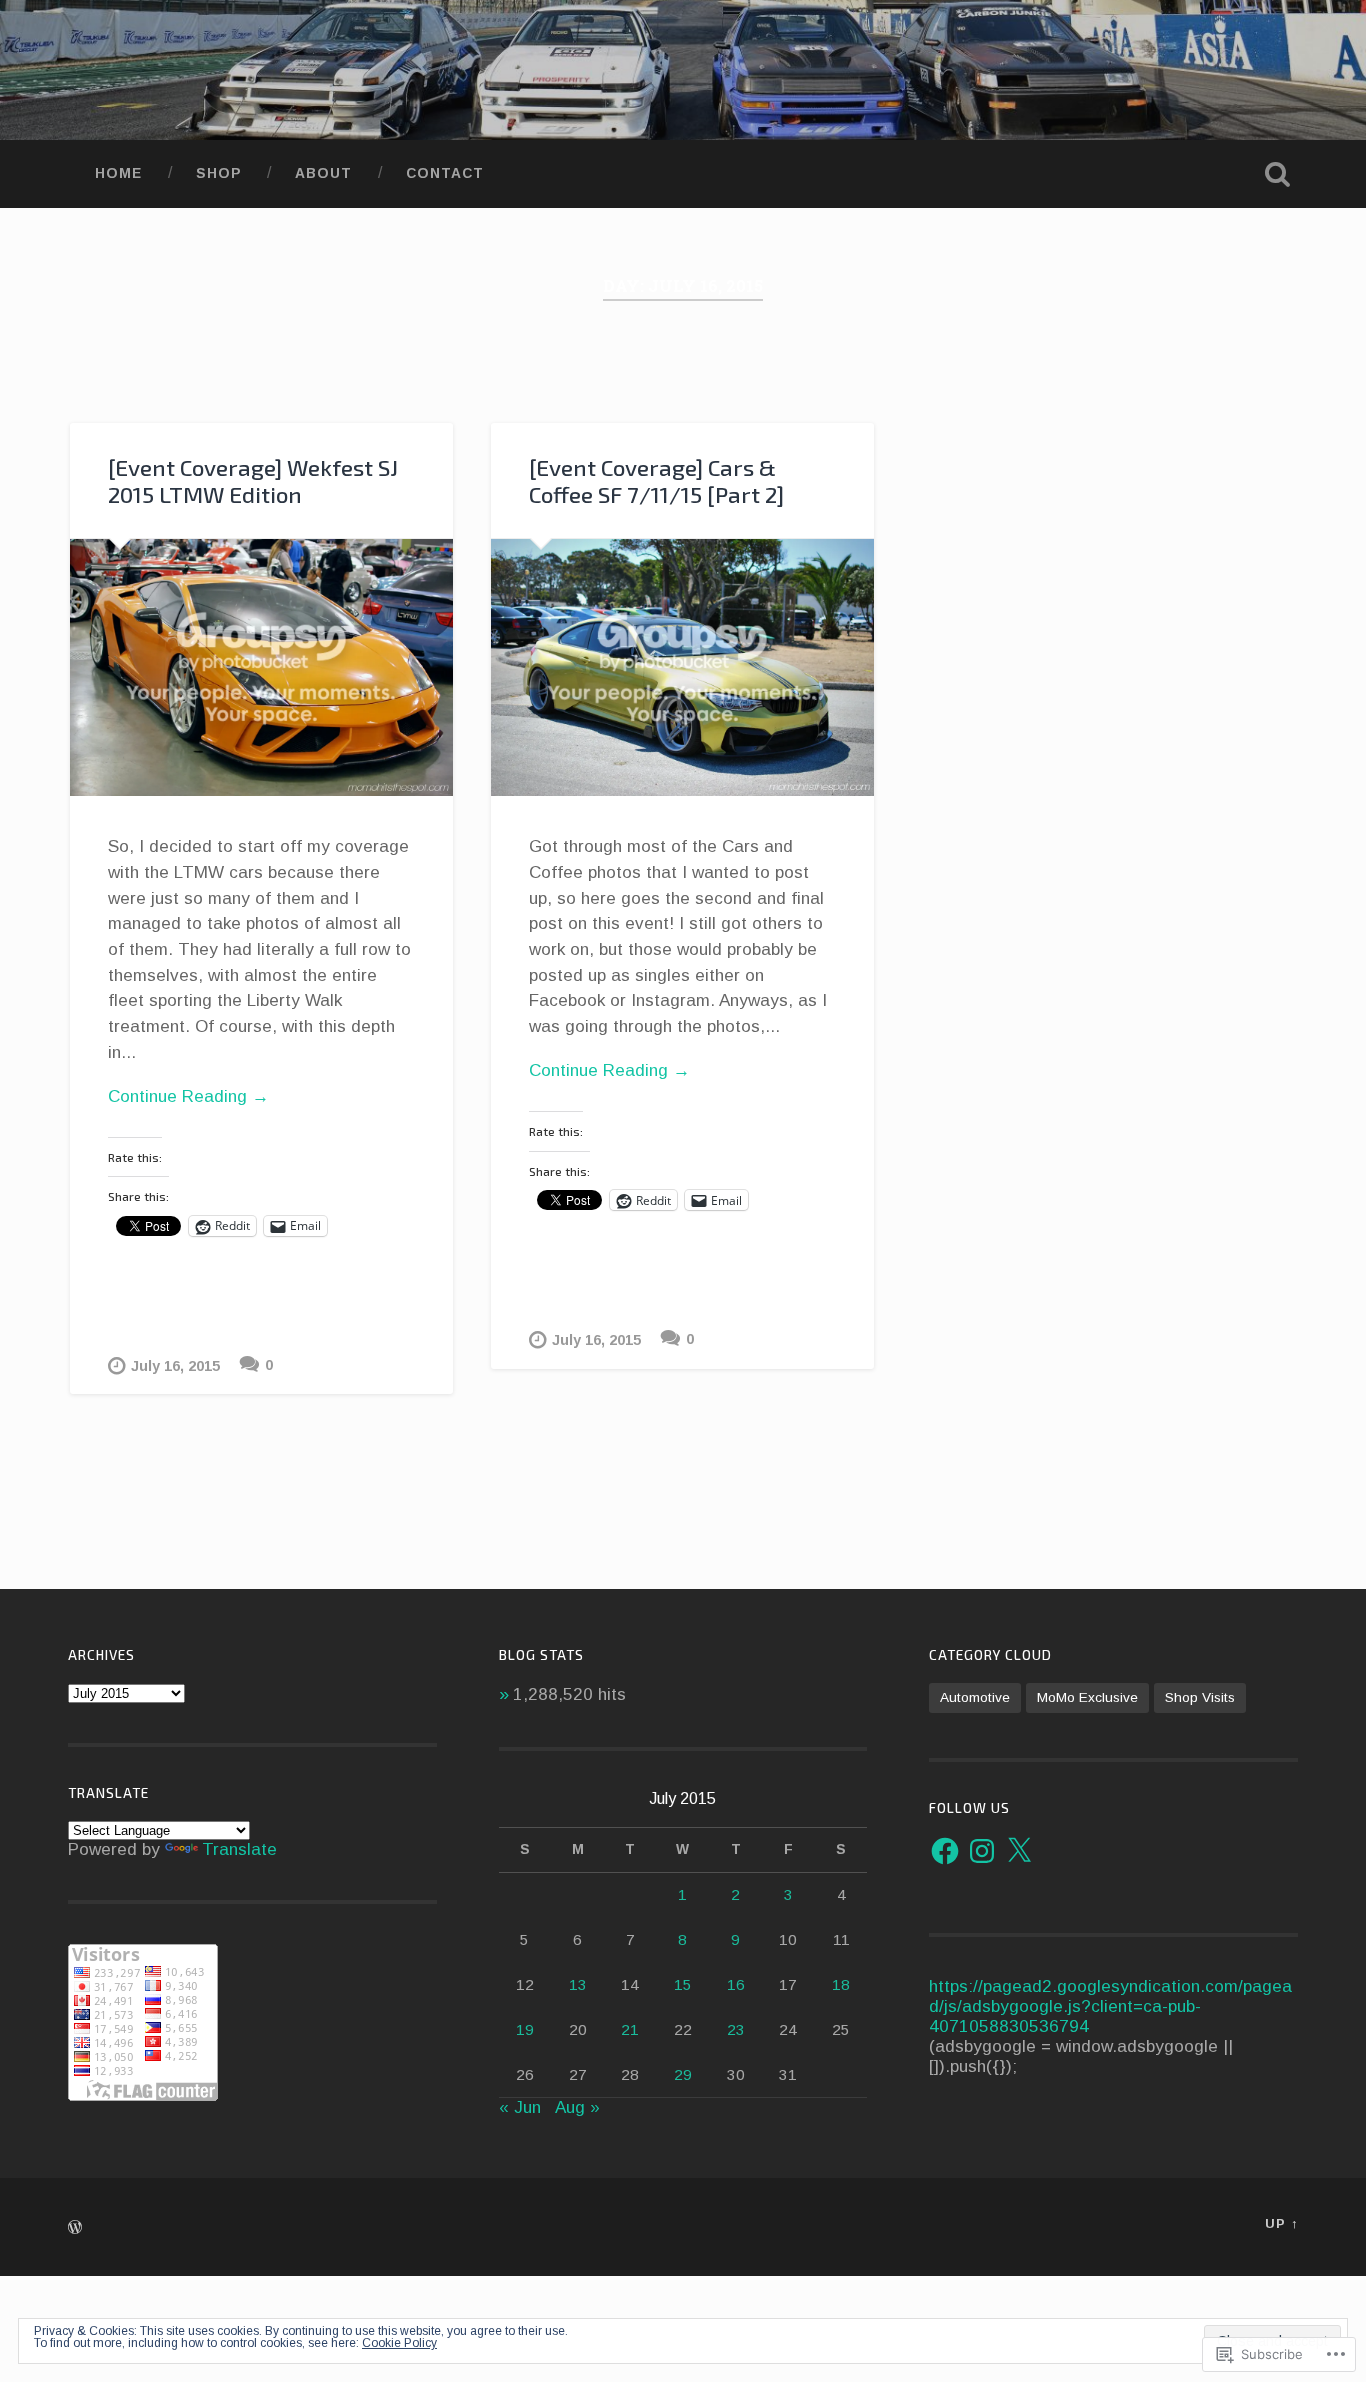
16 (736, 1984)
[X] (1019, 1851)
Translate (239, 1849)
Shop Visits (1200, 1697)
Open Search (1278, 174)
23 (736, 2029)
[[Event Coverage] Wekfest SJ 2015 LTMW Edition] (261, 667)
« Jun (520, 2107)
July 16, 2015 (175, 1366)
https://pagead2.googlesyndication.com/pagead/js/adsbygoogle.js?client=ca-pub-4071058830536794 (1110, 2006)
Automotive (975, 1697)
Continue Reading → (188, 1096)
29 (683, 2074)
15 (683, 1984)
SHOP (218, 173)
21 (630, 2029)
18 (841, 1984)
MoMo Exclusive (1087, 1697)
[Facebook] (945, 1851)
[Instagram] (982, 1851)
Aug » (577, 2107)
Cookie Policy (399, 2343)
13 (578, 1984)
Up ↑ (1281, 2223)
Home (118, 173)
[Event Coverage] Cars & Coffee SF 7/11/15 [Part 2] (656, 481)
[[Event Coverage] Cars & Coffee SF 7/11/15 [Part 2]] (682, 667)
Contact (445, 173)
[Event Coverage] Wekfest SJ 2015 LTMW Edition (253, 481)
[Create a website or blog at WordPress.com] (75, 2228)
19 (525, 2029)
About (323, 173)
